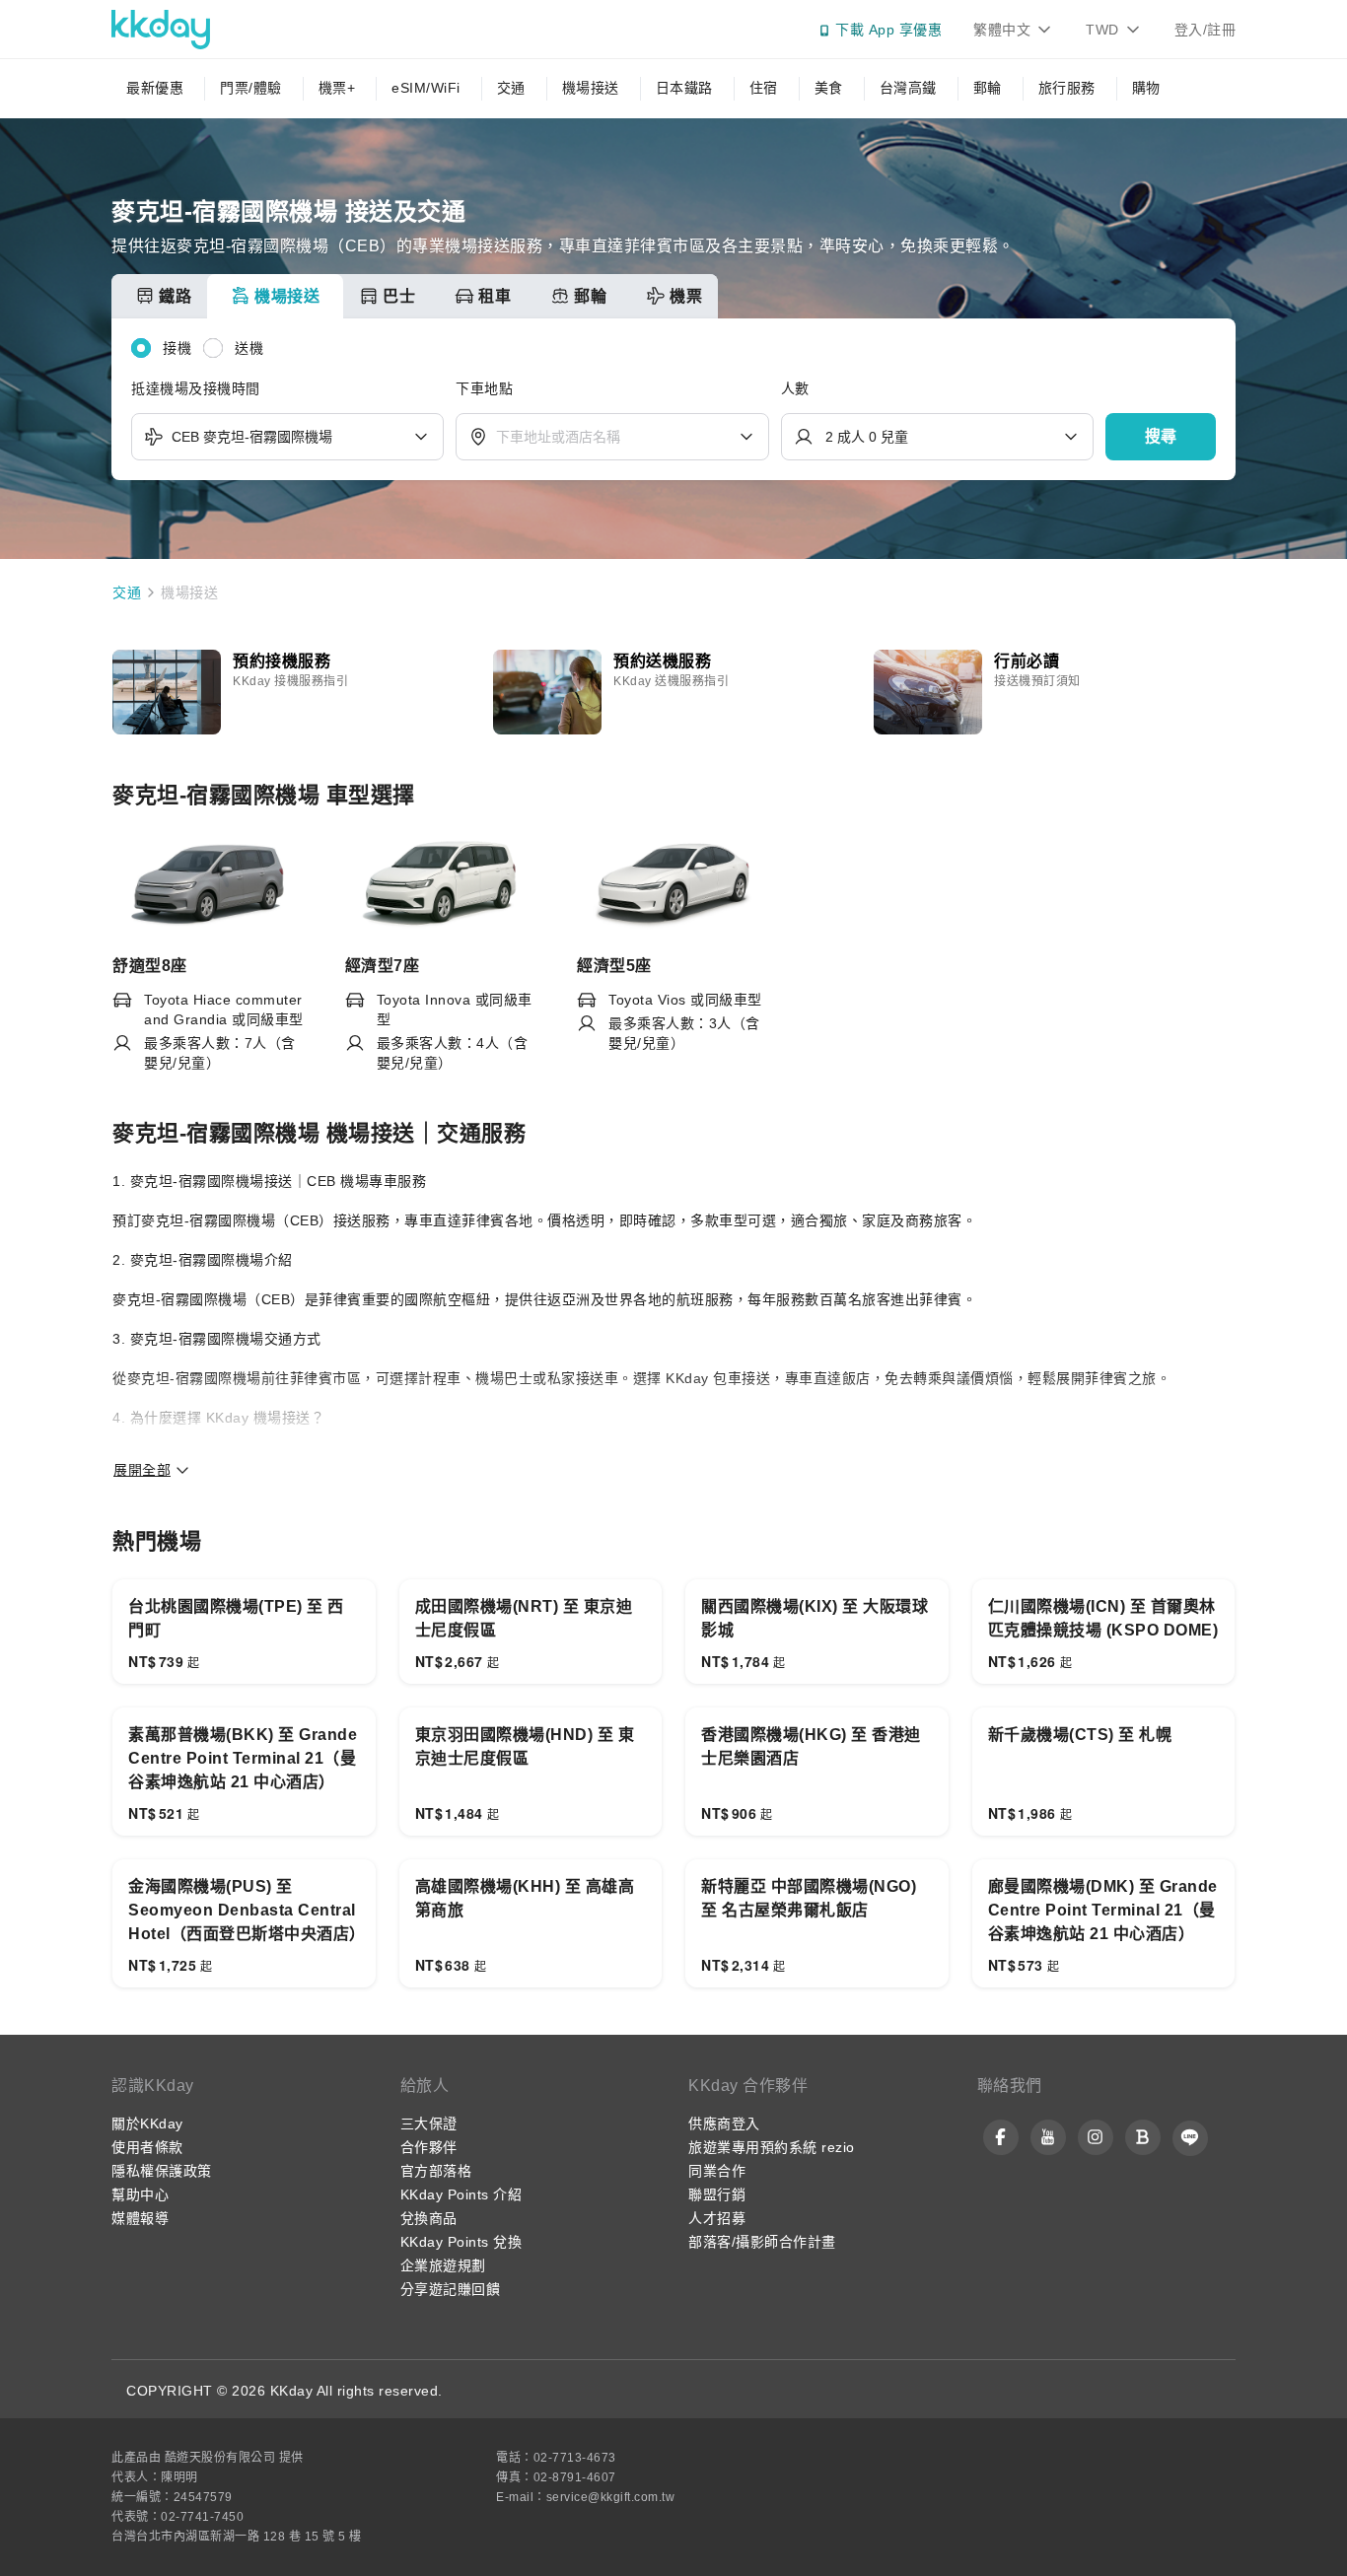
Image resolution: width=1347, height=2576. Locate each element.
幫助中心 (140, 2194)
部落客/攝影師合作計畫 (762, 2242)
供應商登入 (724, 2123)
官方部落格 (436, 2171)
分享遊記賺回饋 (451, 2289)
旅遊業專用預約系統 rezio (772, 2147)
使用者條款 (147, 2147)
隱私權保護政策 (162, 2171)
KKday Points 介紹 (461, 2194)
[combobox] (287, 437)
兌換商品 (429, 2218)
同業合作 (717, 2171)
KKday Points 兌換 (461, 2242)
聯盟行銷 (717, 2194)
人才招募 (717, 2218)
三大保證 (429, 2123)
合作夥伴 (429, 2147)
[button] (1161, 437)
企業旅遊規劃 (443, 2265)
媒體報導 (140, 2218)
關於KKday (147, 2123)
